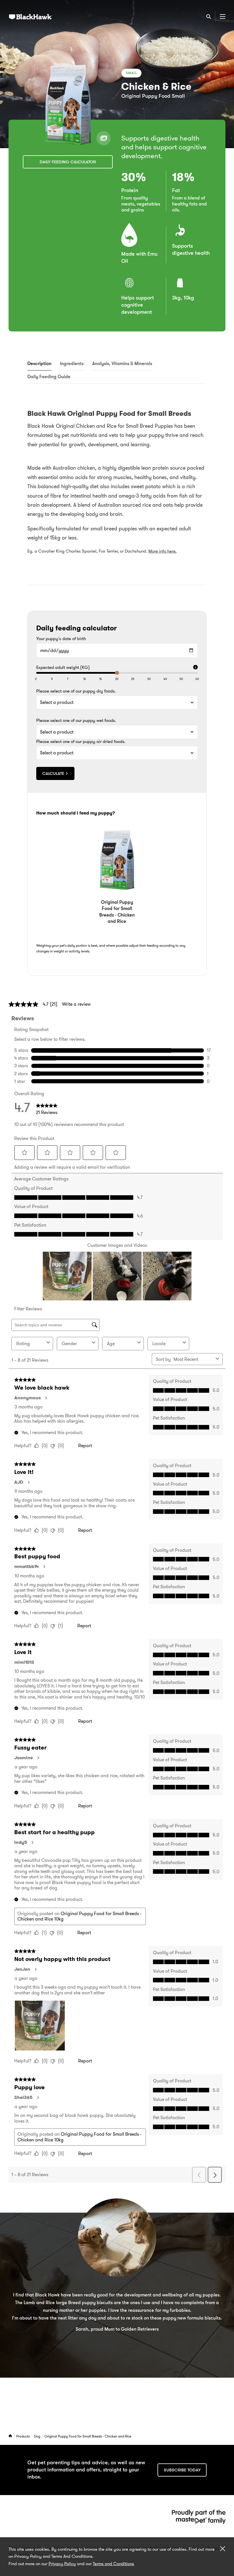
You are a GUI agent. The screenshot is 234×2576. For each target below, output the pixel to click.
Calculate (53, 773)
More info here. (163, 551)
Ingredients (72, 364)
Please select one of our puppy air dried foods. (81, 742)
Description (39, 364)
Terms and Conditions (113, 2564)
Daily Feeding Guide (49, 377)
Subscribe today (182, 2470)
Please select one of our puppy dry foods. (76, 691)
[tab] (39, 364)
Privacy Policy (62, 2564)
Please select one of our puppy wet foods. (76, 721)
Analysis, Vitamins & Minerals (122, 364)
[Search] (209, 17)
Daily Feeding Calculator (68, 162)
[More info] (195, 668)
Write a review (76, 1004)
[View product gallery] (104, 138)
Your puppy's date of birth (61, 639)
